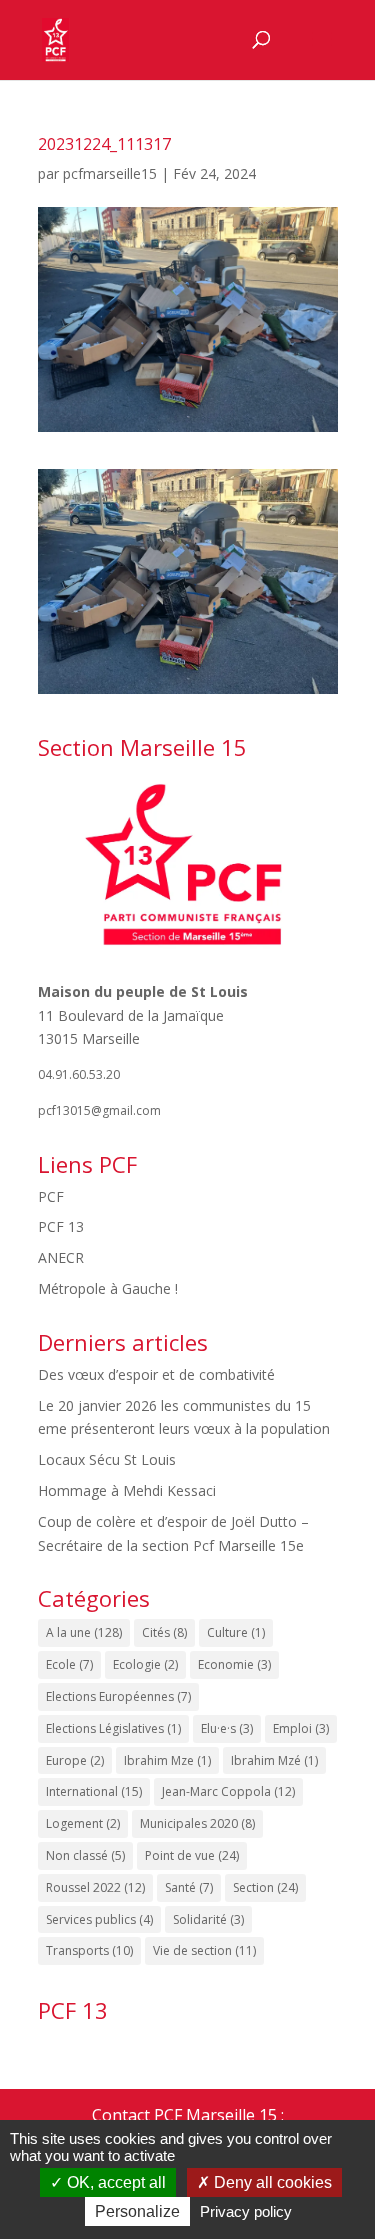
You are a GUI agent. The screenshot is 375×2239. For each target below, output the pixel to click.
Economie (234, 1664)
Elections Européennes (118, 1696)
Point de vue (192, 1855)
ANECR (61, 1257)
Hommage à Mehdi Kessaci (127, 1490)
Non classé (85, 1855)
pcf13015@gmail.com (99, 1110)
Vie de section (204, 1950)
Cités (164, 1632)
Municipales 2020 (197, 1823)
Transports (89, 1950)
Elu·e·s (227, 1728)
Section (265, 1887)
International (94, 1791)
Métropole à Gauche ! (108, 1288)
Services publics (99, 1919)
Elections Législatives (113, 1728)
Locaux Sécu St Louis (107, 1459)
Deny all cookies (271, 2182)
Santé (189, 1887)
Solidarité (208, 1919)
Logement (83, 1823)
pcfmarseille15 (110, 173)
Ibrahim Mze (167, 1760)
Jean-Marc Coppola (228, 1791)
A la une (84, 1632)
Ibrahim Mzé (274, 1760)
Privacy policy (246, 2211)
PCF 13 (61, 1226)
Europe (75, 1760)
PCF (51, 1196)
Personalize (137, 2211)
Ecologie (145, 1664)
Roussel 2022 (95, 1887)
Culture (236, 1632)
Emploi (301, 1728)
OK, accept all (114, 2182)
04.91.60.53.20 (79, 1074)
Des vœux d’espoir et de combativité (156, 1374)
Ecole (69, 1664)
